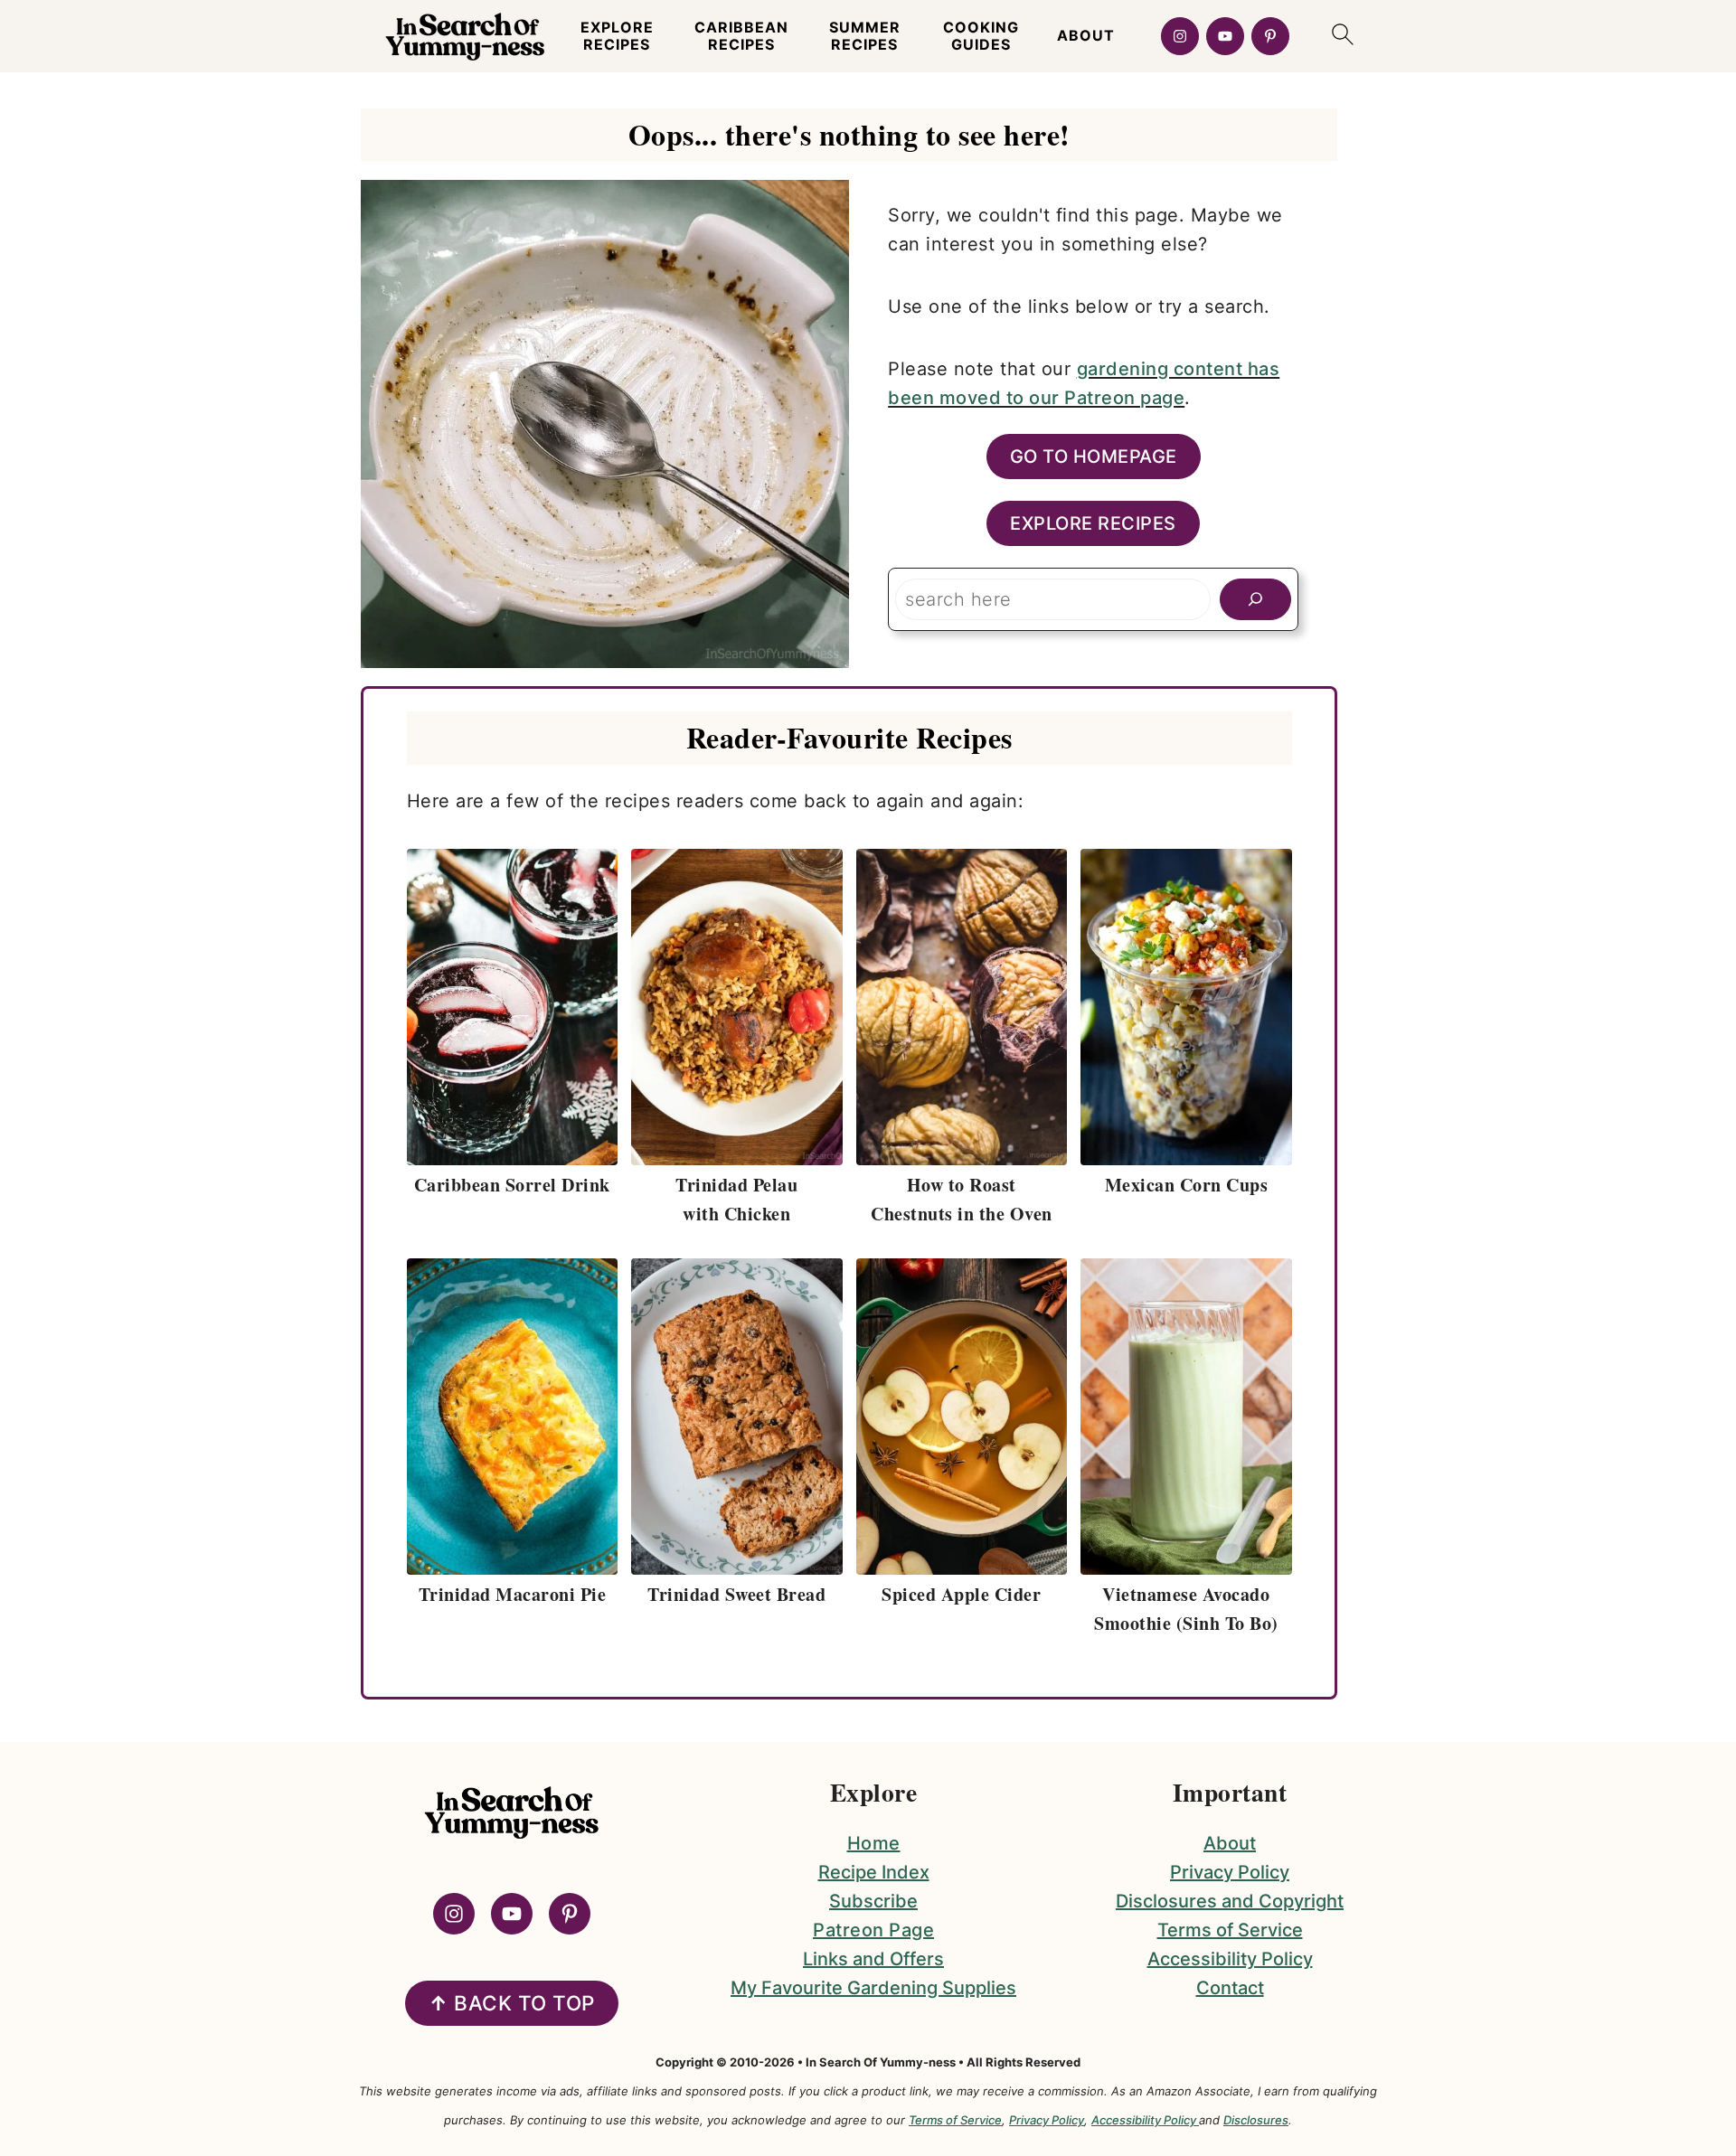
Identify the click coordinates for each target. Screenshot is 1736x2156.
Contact (1230, 1988)
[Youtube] (1225, 36)
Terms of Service (1230, 1930)
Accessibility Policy (1230, 1959)
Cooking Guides (981, 36)
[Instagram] (1180, 36)
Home (874, 1843)
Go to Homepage (1094, 457)
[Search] (1255, 599)
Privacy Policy (1230, 1872)
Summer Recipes (865, 36)
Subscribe (873, 1901)
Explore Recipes (617, 36)
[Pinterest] (1270, 36)
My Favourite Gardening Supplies (873, 1988)
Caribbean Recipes (741, 36)
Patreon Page (873, 1930)
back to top (512, 2003)
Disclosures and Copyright (1230, 1901)
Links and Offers (873, 1959)
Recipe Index (874, 1872)
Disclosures (1256, 2120)
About (1086, 36)
